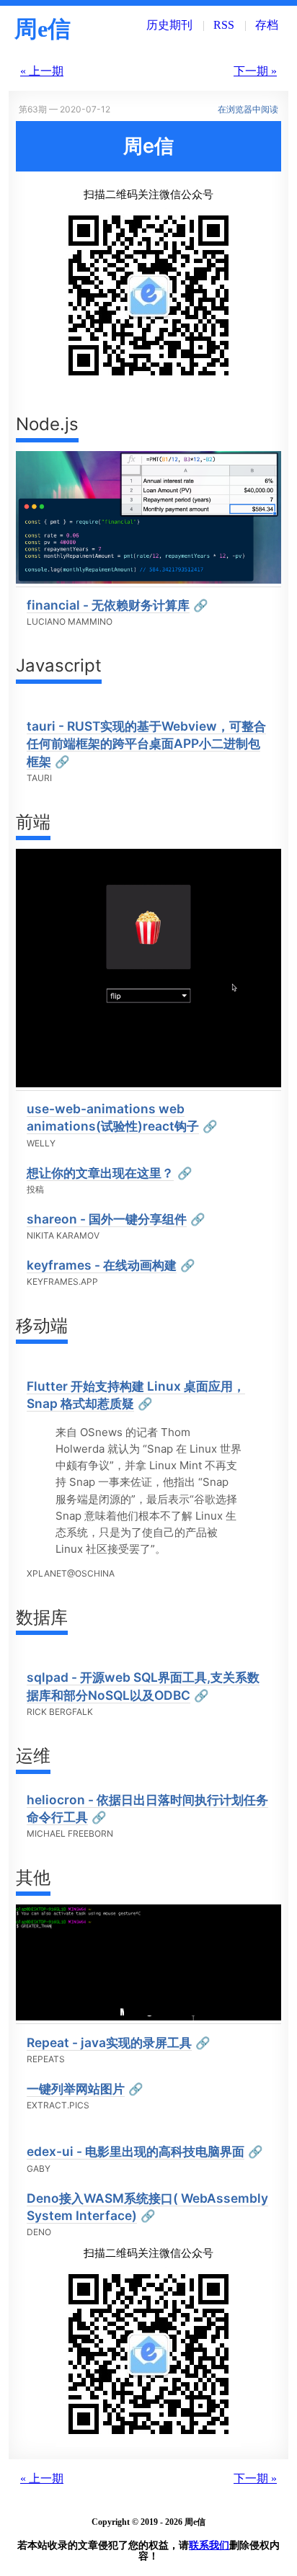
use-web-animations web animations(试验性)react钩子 (113, 1117)
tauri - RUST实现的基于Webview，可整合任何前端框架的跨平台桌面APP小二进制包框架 (146, 744)
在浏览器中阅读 (248, 109)
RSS (224, 25)
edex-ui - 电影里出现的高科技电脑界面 (136, 2151)
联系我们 (209, 2545)
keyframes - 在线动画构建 (102, 1265)
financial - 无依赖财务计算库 (108, 605)
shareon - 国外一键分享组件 (107, 1219)
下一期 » (255, 71)
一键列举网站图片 (76, 2089)
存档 (267, 25)
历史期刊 (169, 25)
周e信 (43, 29)
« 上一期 (42, 71)
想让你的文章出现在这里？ (100, 1173)
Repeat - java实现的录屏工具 (109, 2042)
